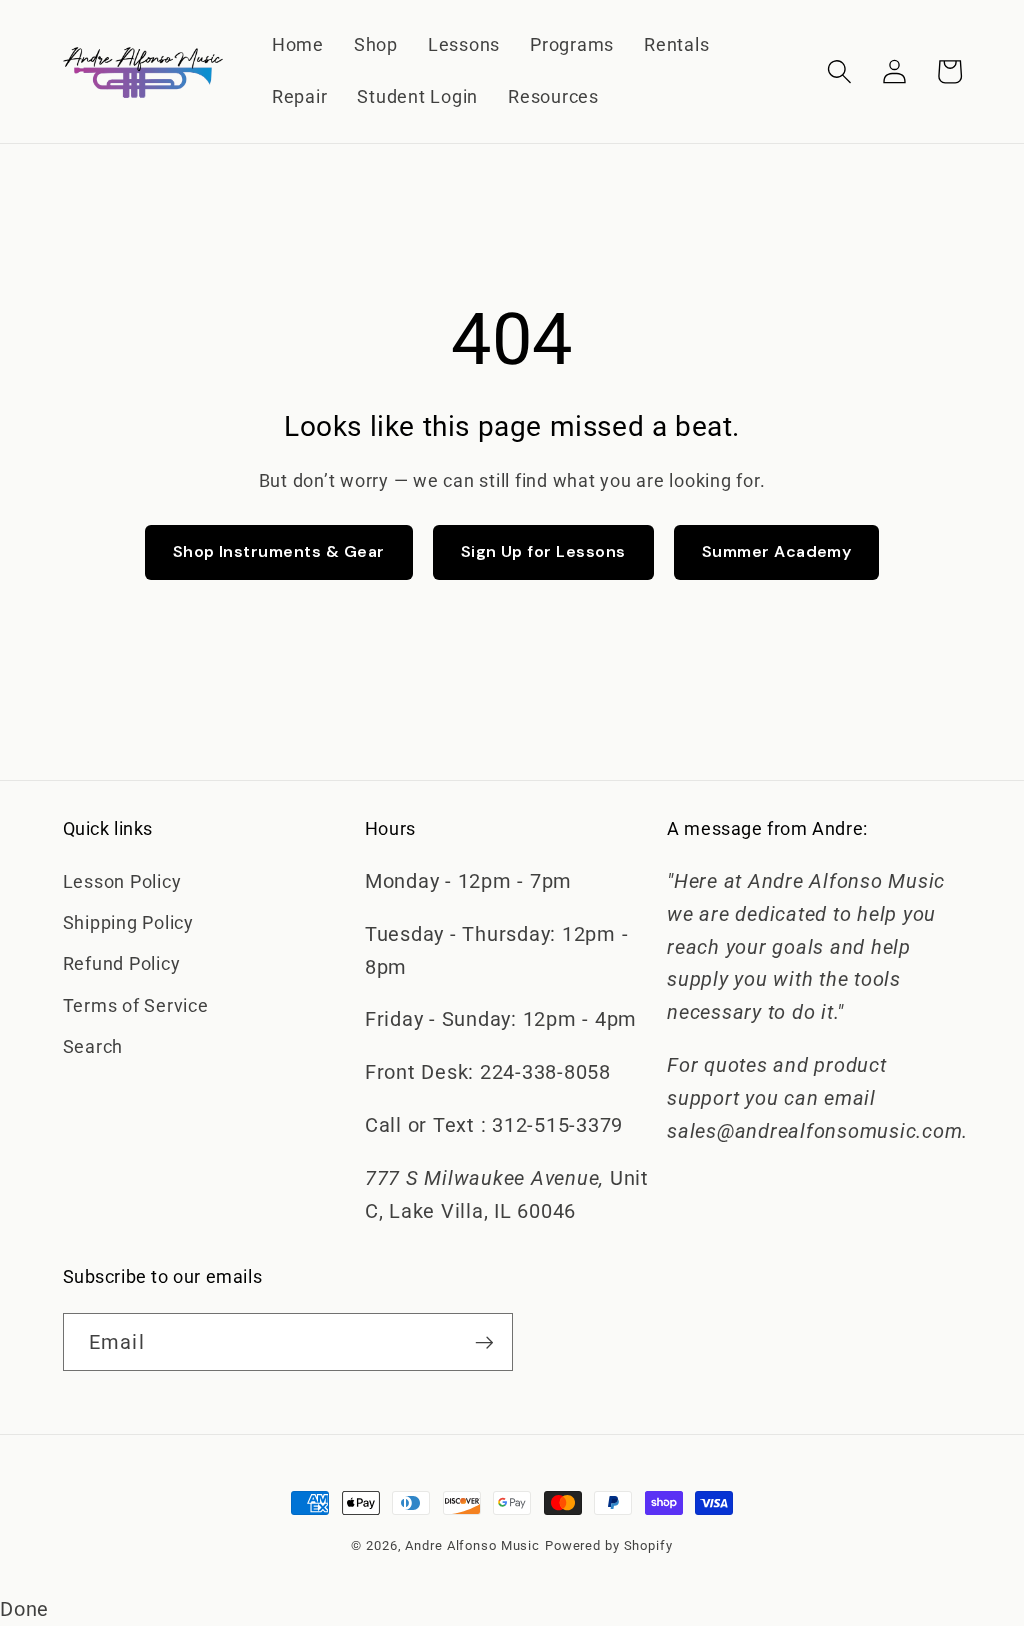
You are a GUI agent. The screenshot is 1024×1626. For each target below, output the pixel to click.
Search (93, 1047)
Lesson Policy (122, 882)
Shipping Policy (128, 923)
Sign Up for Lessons (543, 551)
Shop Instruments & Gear (279, 551)
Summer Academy (777, 551)
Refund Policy (122, 964)
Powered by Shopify (609, 1545)
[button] (839, 71)
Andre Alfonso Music (472, 1545)
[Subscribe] (484, 1342)
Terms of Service (136, 1006)
